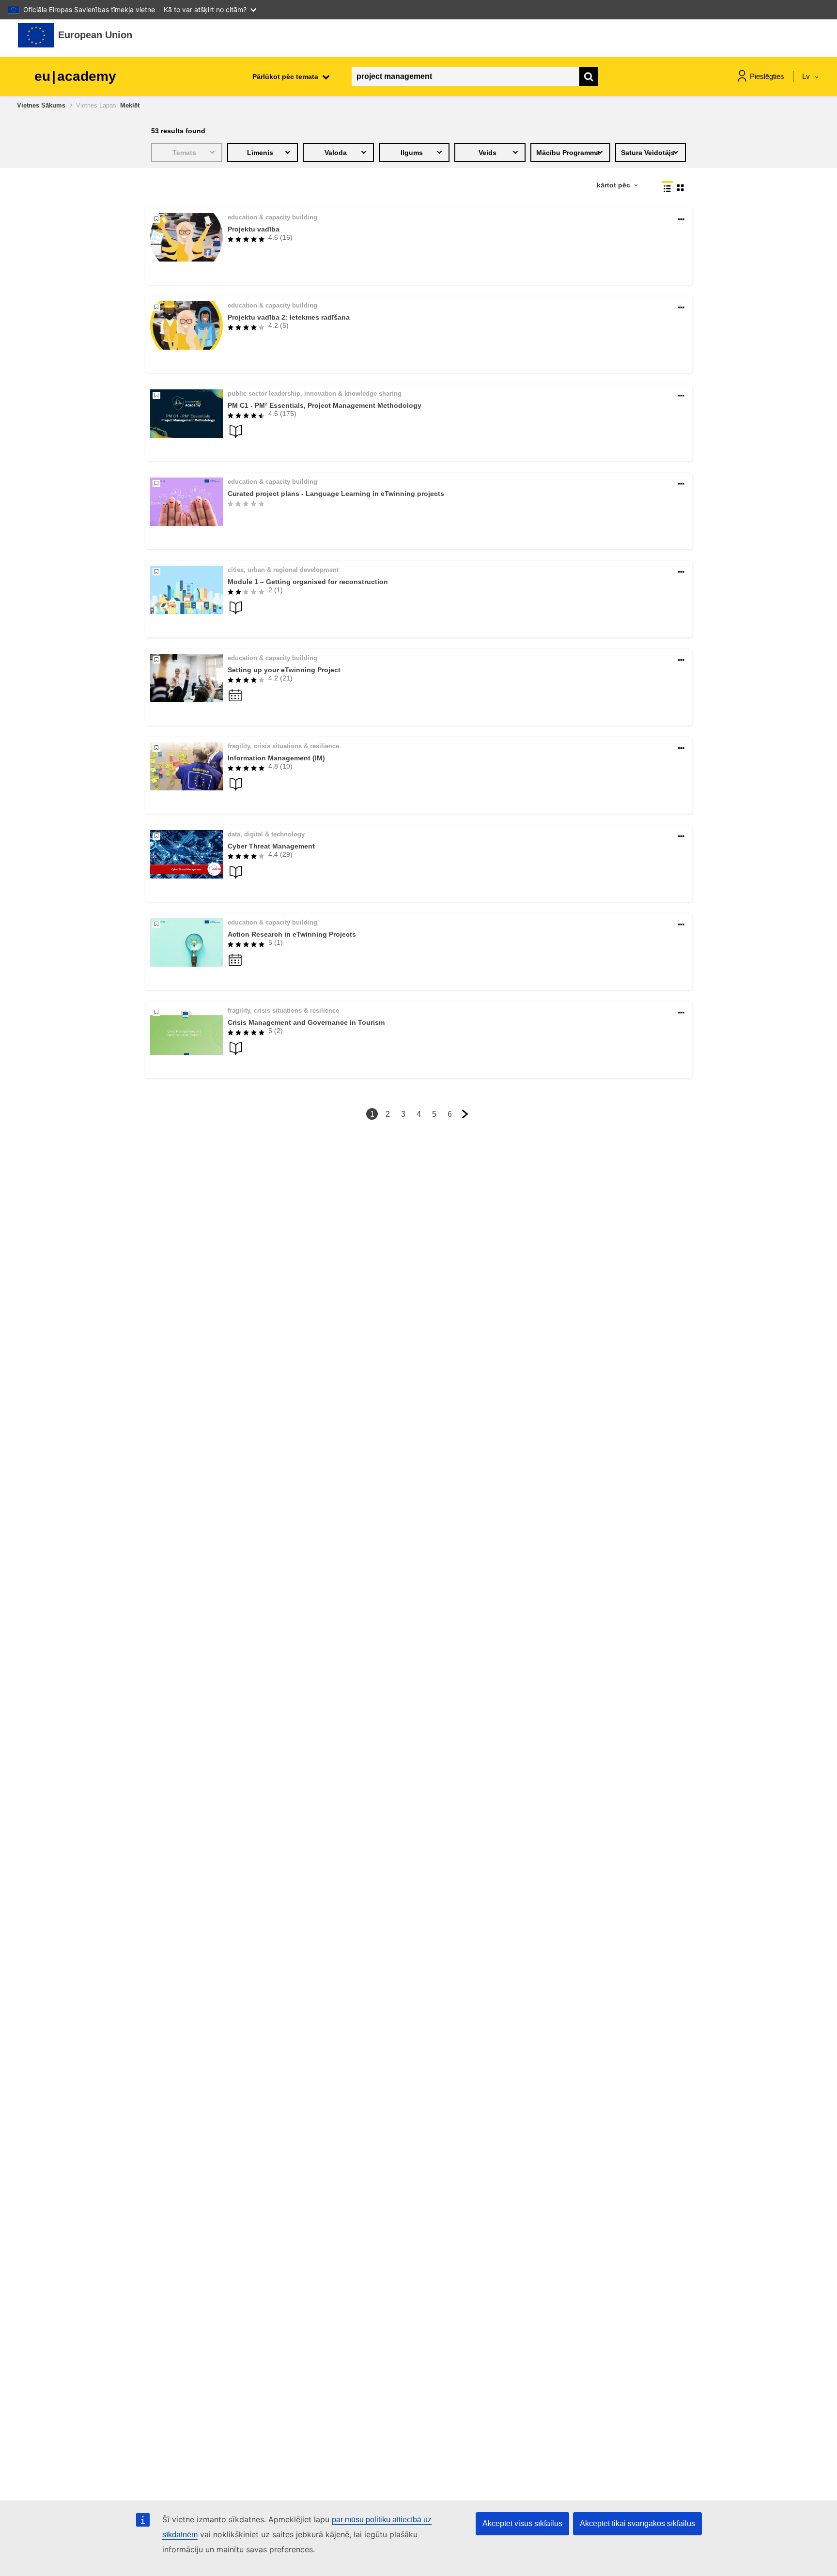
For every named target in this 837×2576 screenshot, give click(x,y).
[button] (681, 220)
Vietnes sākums (41, 105)
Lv (807, 76)
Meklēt (130, 105)
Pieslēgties (767, 76)
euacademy (75, 76)
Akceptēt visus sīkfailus (522, 2523)
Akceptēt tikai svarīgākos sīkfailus (637, 2523)
